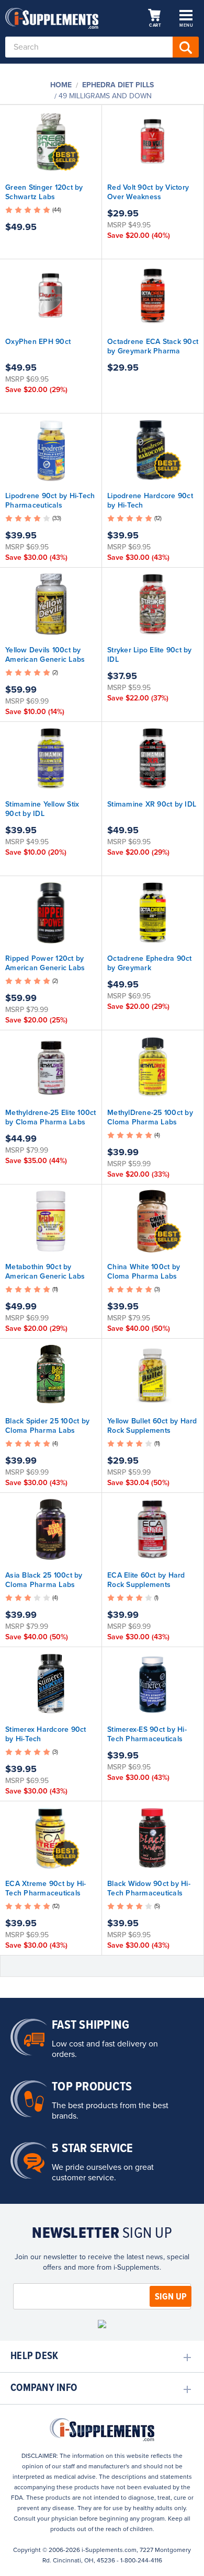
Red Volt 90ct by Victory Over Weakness (148, 192)
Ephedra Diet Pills (118, 85)
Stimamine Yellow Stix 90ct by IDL (42, 809)
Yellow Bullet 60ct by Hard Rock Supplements (152, 1426)
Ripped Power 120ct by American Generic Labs (45, 963)
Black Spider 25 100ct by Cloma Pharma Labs (47, 1426)
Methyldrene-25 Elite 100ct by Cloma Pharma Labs (51, 1117)
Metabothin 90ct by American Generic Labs (45, 1272)
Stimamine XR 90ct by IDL (152, 804)
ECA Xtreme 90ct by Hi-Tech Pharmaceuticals (46, 1888)
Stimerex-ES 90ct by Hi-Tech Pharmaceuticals (147, 1734)
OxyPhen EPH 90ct (38, 342)
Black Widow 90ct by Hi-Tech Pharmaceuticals (149, 1888)
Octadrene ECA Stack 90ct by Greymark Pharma (153, 346)
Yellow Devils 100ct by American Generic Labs (45, 655)
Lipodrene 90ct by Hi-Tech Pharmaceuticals (50, 501)
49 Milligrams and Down (105, 96)
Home (61, 85)
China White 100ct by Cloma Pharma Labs (144, 1272)
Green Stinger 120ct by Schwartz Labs (44, 192)
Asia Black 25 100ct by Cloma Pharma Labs (44, 1580)
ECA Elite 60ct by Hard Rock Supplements (146, 1580)
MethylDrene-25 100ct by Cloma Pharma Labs (150, 1117)
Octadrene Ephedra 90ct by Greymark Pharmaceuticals (150, 968)
